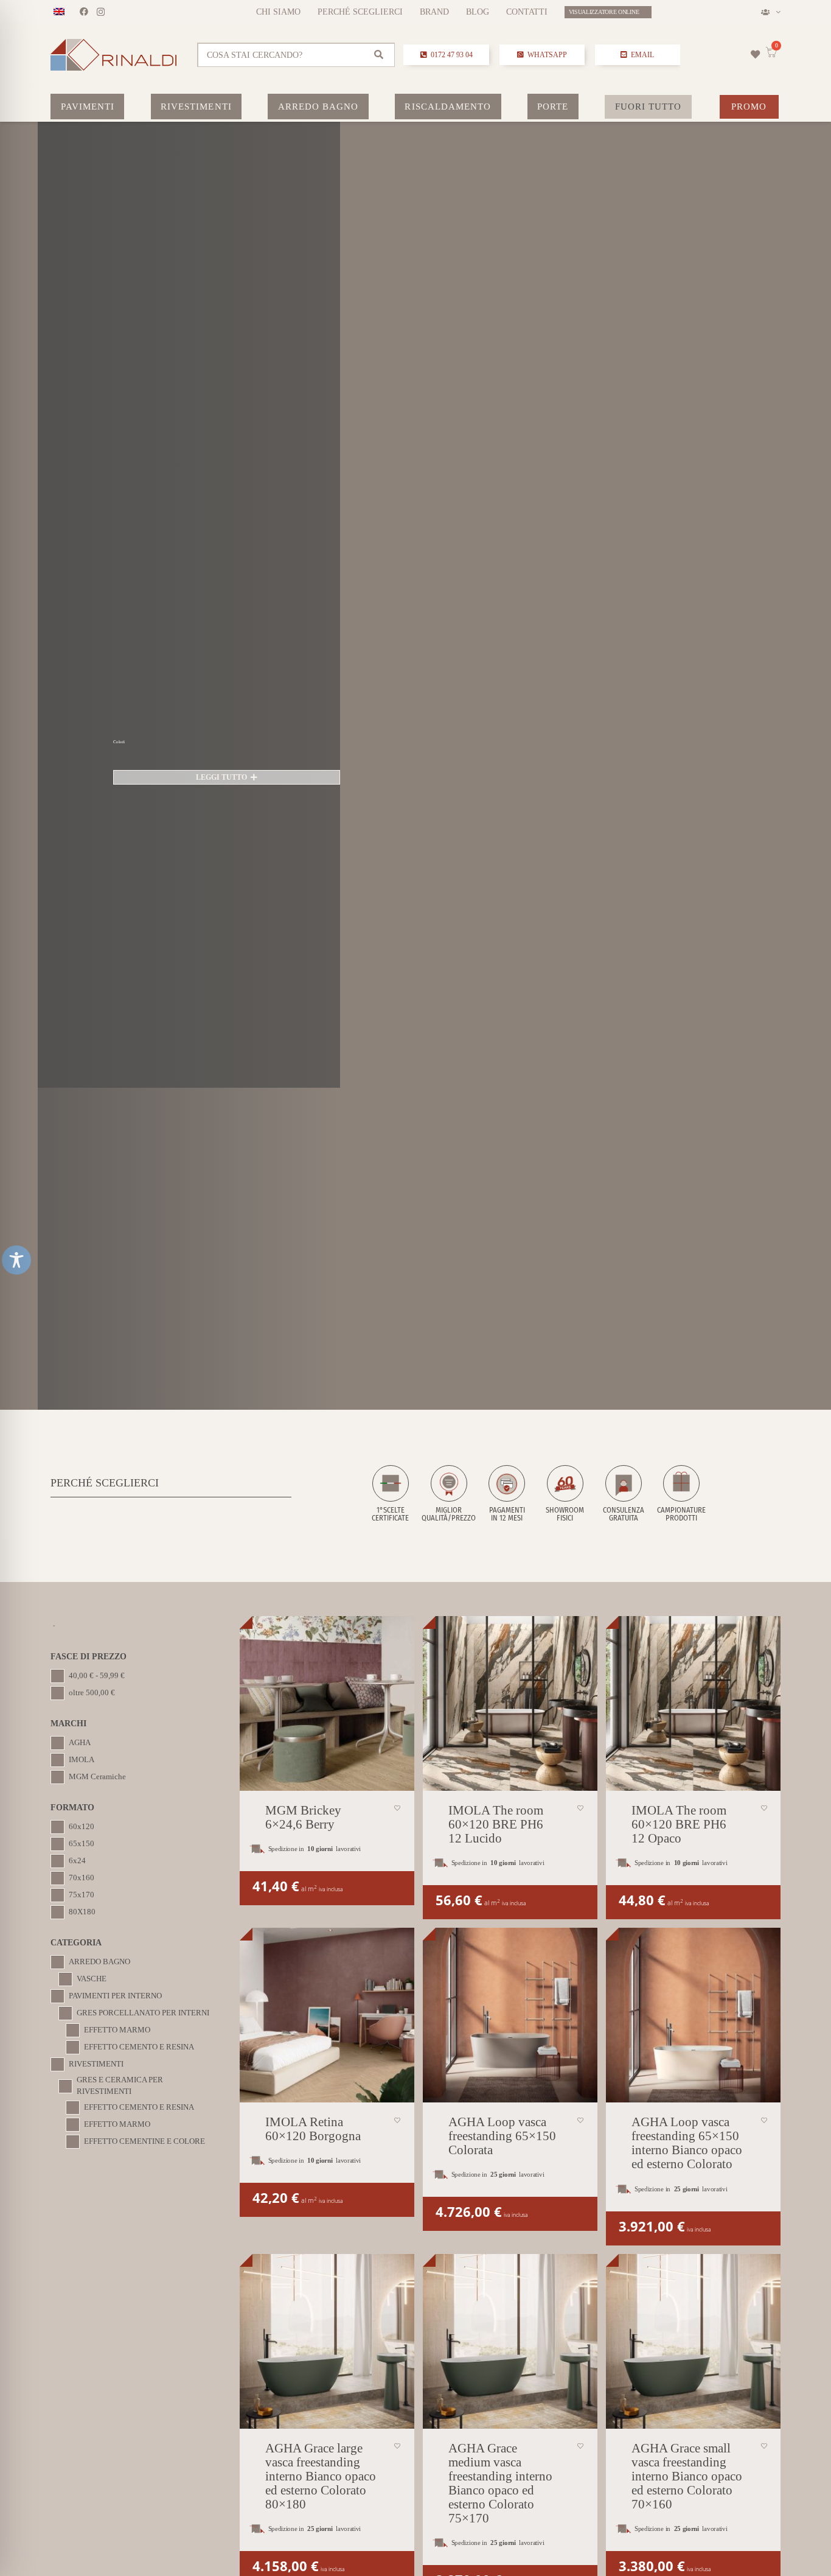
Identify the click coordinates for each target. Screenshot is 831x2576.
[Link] (297, 55)
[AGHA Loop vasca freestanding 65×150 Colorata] (510, 2015)
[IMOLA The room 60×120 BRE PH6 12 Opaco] (693, 1703)
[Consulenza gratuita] (624, 1494)
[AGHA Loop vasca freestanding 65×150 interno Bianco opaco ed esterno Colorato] (693, 2015)
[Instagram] (101, 12)
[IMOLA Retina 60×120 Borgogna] (327, 2015)
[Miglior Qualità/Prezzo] (449, 1494)
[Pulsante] (756, 54)
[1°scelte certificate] (391, 1494)
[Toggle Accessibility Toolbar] (16, 1260)
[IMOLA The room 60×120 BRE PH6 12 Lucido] (510, 1703)
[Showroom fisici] (565, 1494)
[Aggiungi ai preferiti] (397, 1808)
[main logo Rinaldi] (113, 55)
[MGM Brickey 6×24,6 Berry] (327, 1703)
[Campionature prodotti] (681, 1494)
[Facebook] (84, 12)
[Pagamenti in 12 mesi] (507, 1494)
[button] (770, 12)
